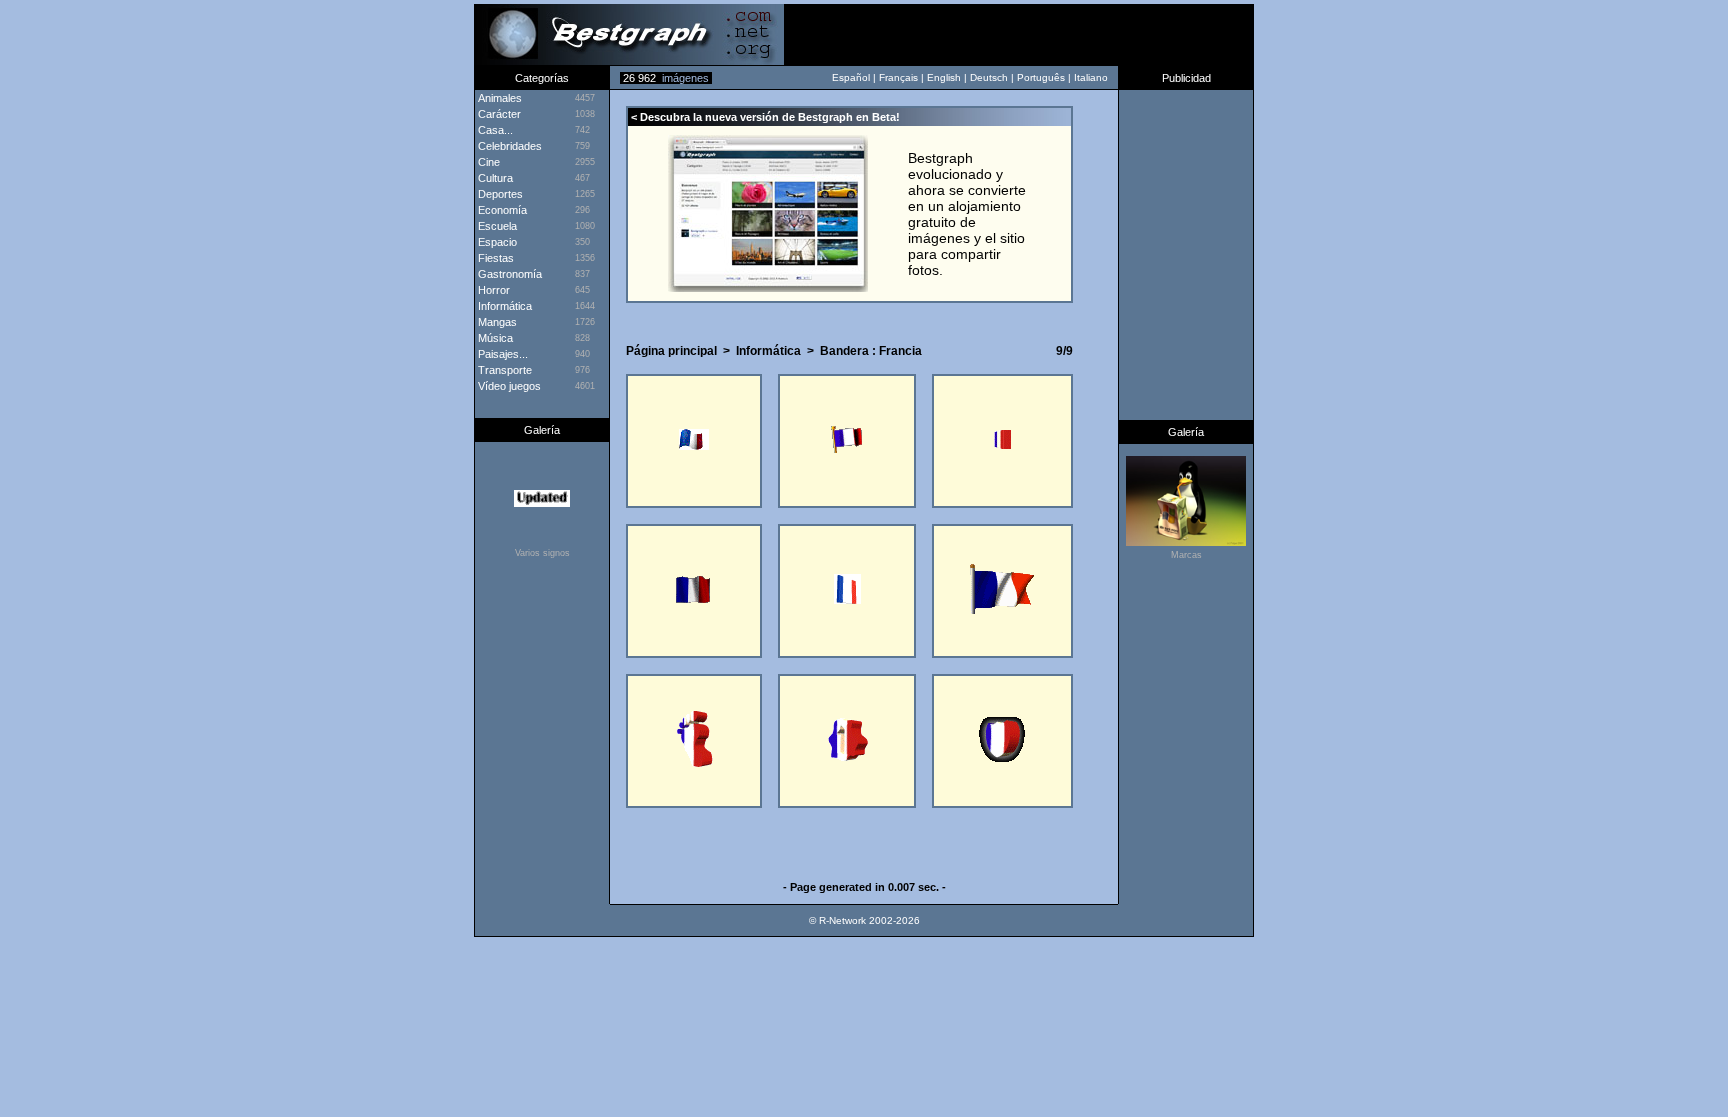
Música (494, 338)
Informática (503, 306)
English (944, 77)
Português (1041, 77)
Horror (492, 290)
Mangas (496, 322)
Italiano (1091, 77)
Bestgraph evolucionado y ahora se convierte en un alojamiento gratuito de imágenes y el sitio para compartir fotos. (967, 214)
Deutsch (989, 77)
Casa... (494, 130)
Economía (501, 210)
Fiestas (494, 258)
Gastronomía (508, 274)
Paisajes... (501, 354)
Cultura (494, 178)
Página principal (671, 351)
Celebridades (508, 146)
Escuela (496, 226)
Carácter (498, 114)
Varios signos (542, 553)
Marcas (1186, 555)
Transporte (503, 370)
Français (898, 77)
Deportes (499, 194)
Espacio (496, 242)
